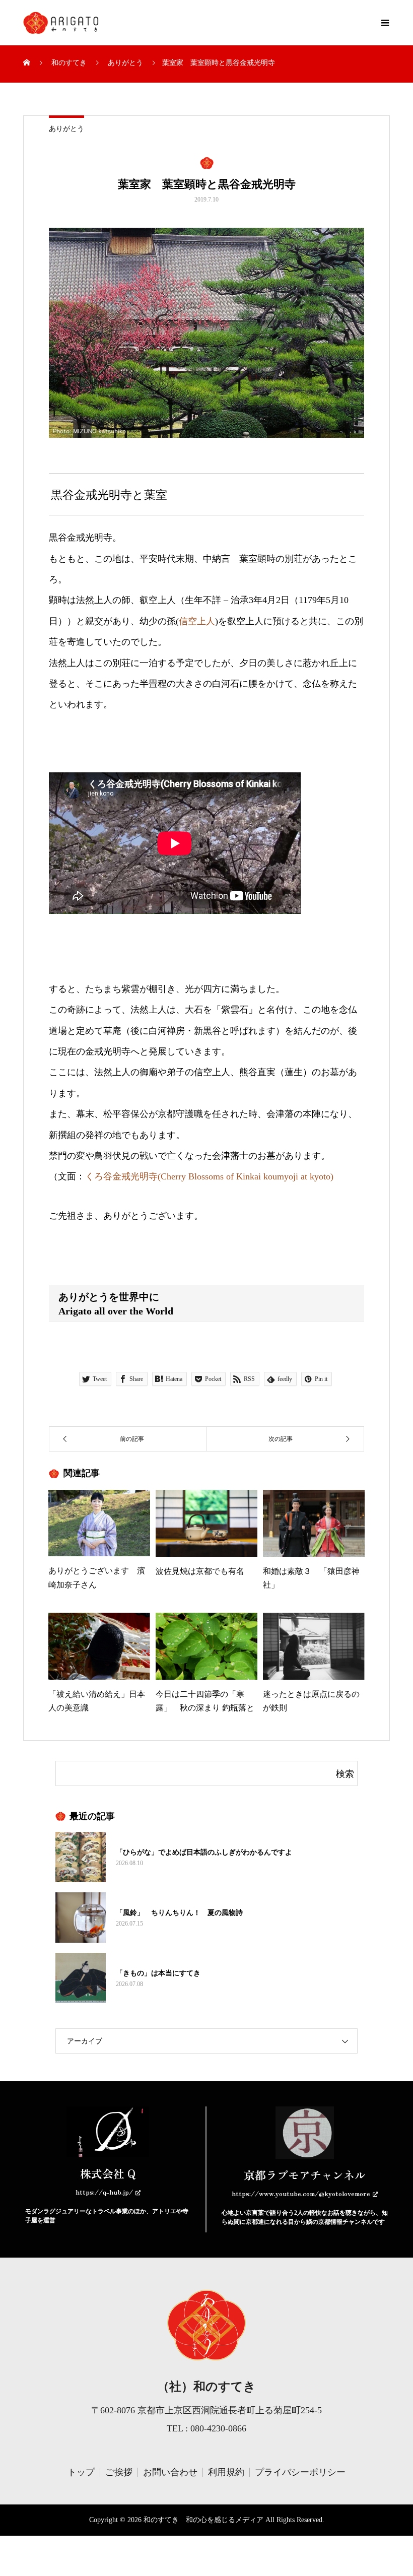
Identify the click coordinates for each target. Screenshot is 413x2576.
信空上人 (197, 621)
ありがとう (66, 129)
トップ (81, 2472)
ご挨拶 (119, 2472)
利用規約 (226, 2472)
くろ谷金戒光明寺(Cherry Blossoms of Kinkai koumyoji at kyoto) (209, 1176)
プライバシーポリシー (300, 2472)
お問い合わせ (170, 2472)
